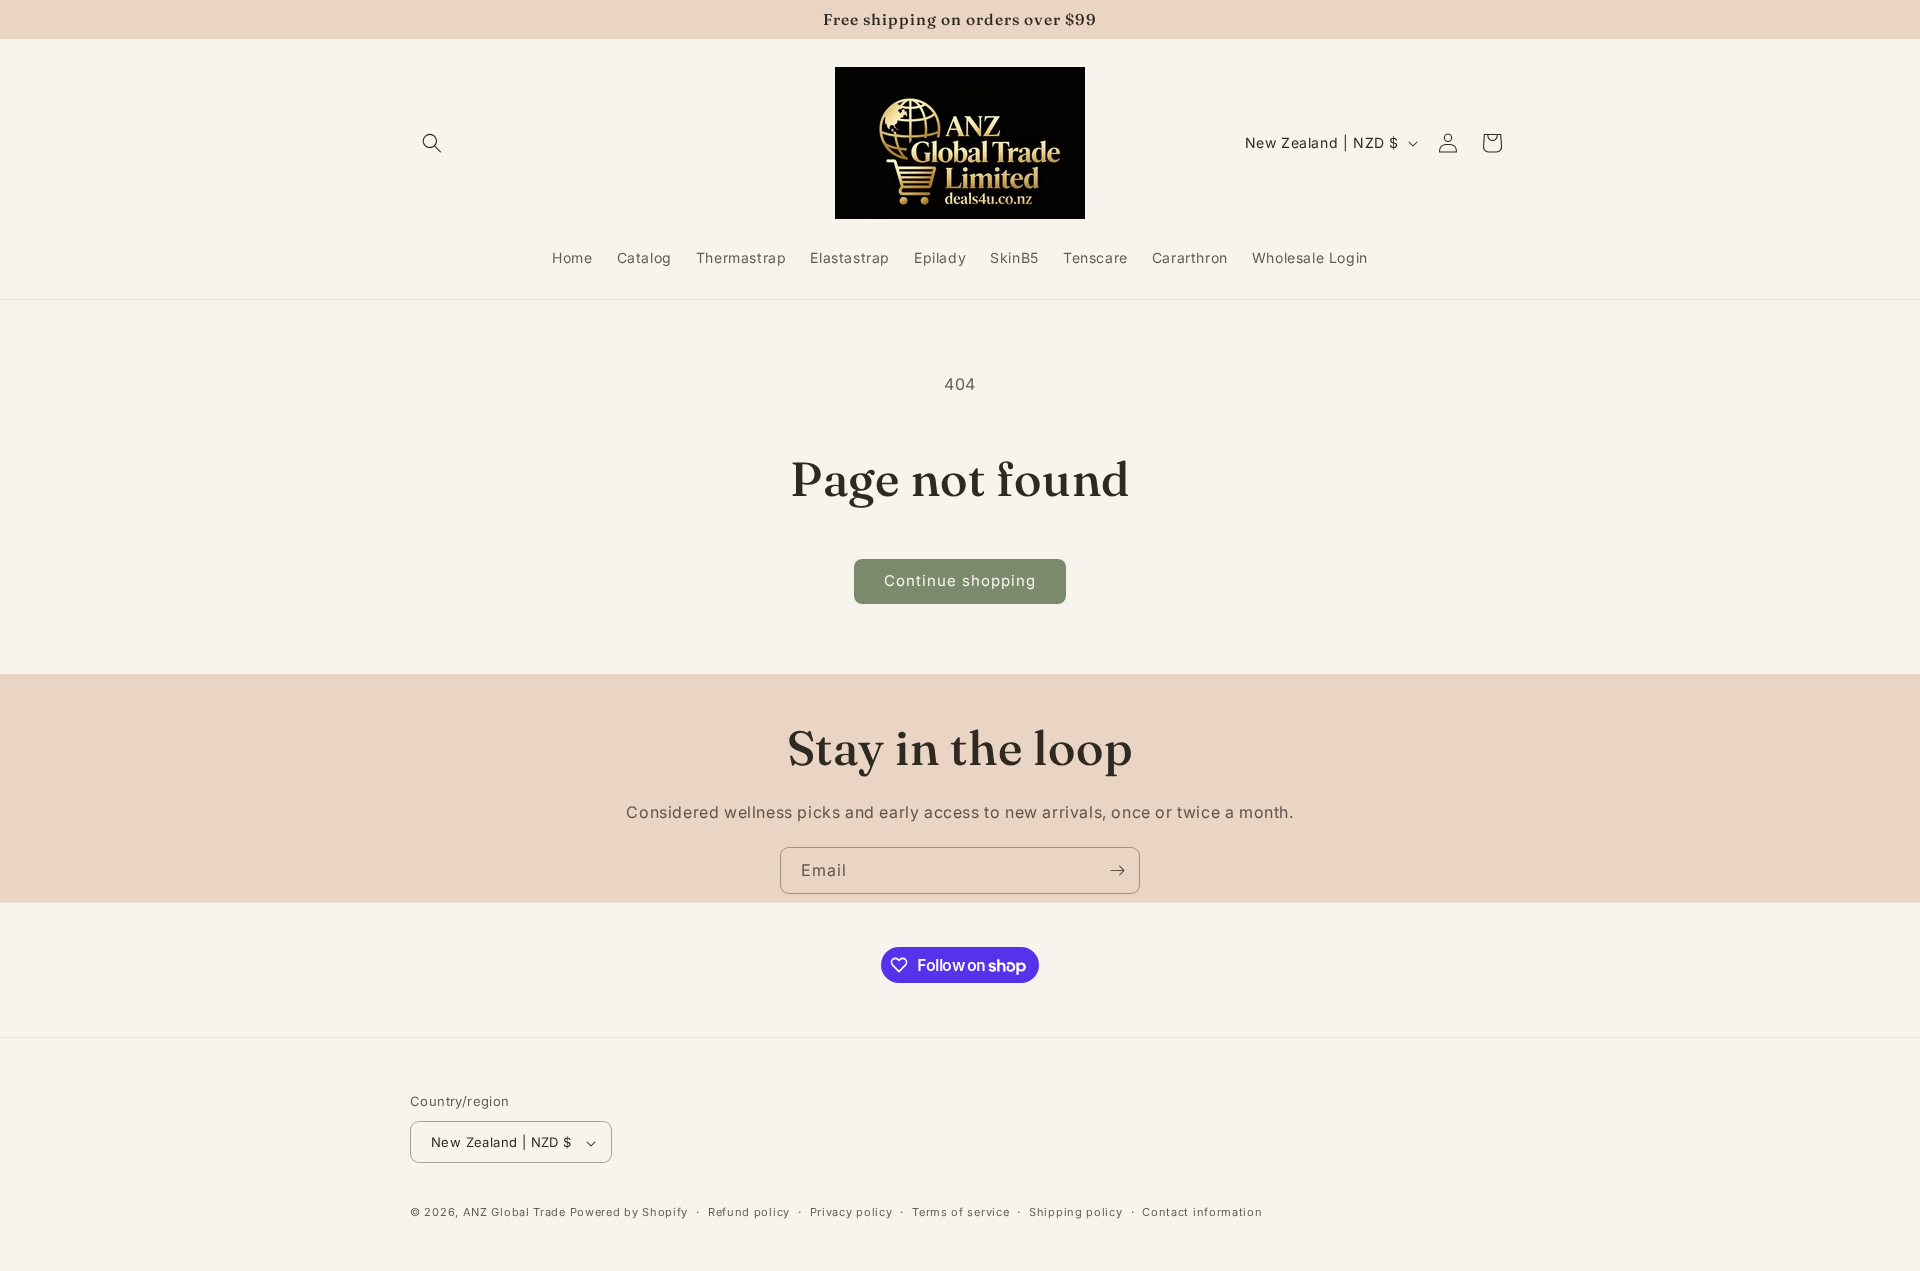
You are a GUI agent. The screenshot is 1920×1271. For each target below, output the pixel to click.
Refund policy (749, 1212)
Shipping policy (1076, 1212)
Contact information (1202, 1212)
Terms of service (960, 1212)
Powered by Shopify (629, 1213)
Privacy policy (851, 1212)
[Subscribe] (1117, 870)
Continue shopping (960, 580)
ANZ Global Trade (514, 1213)
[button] (432, 143)
